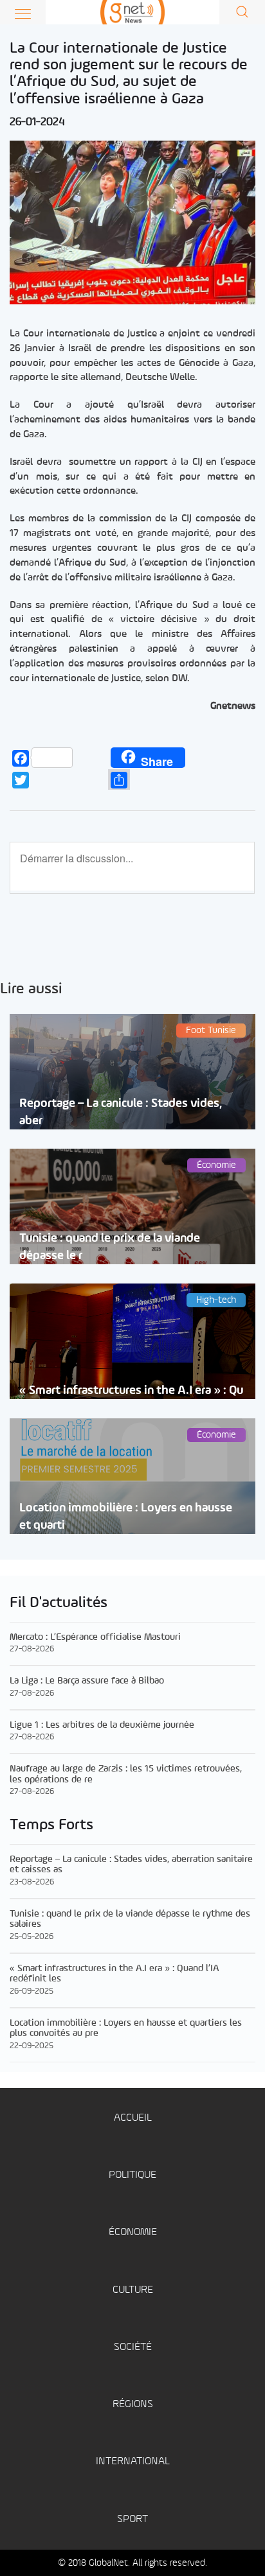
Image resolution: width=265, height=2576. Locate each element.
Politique (132, 2175)
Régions (133, 2404)
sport (132, 2519)
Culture (133, 2290)
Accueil (133, 2118)
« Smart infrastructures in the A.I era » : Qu (131, 1390)
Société (133, 2347)
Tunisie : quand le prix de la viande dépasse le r (110, 1247)
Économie (133, 2232)
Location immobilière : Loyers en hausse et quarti (126, 1517)
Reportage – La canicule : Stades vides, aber (121, 1112)
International (133, 2461)
